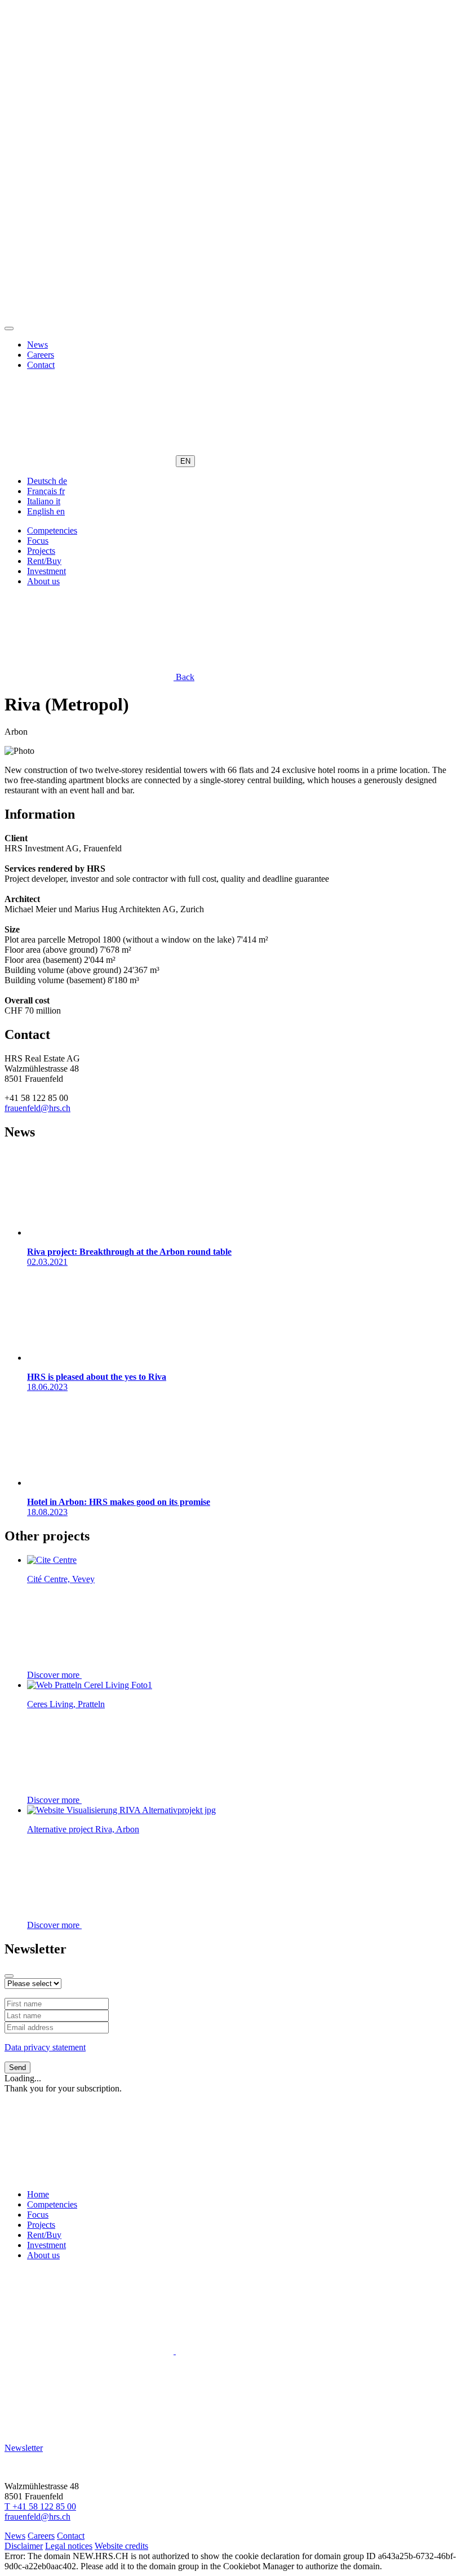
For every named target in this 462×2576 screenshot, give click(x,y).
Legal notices (69, 2546)
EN (185, 461)
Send (17, 2068)
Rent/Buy (44, 561)
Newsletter (24, 2448)
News (37, 345)
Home (38, 2194)
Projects (41, 551)
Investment (46, 571)
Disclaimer (24, 2546)
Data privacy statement (45, 2047)
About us (43, 581)
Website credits (121, 2546)
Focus (38, 541)
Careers (41, 355)
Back (184, 677)
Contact (41, 365)
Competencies (52, 530)
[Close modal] (9, 1976)
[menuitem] (47, 481)
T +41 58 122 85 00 (40, 2506)
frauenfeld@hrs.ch (37, 1108)
